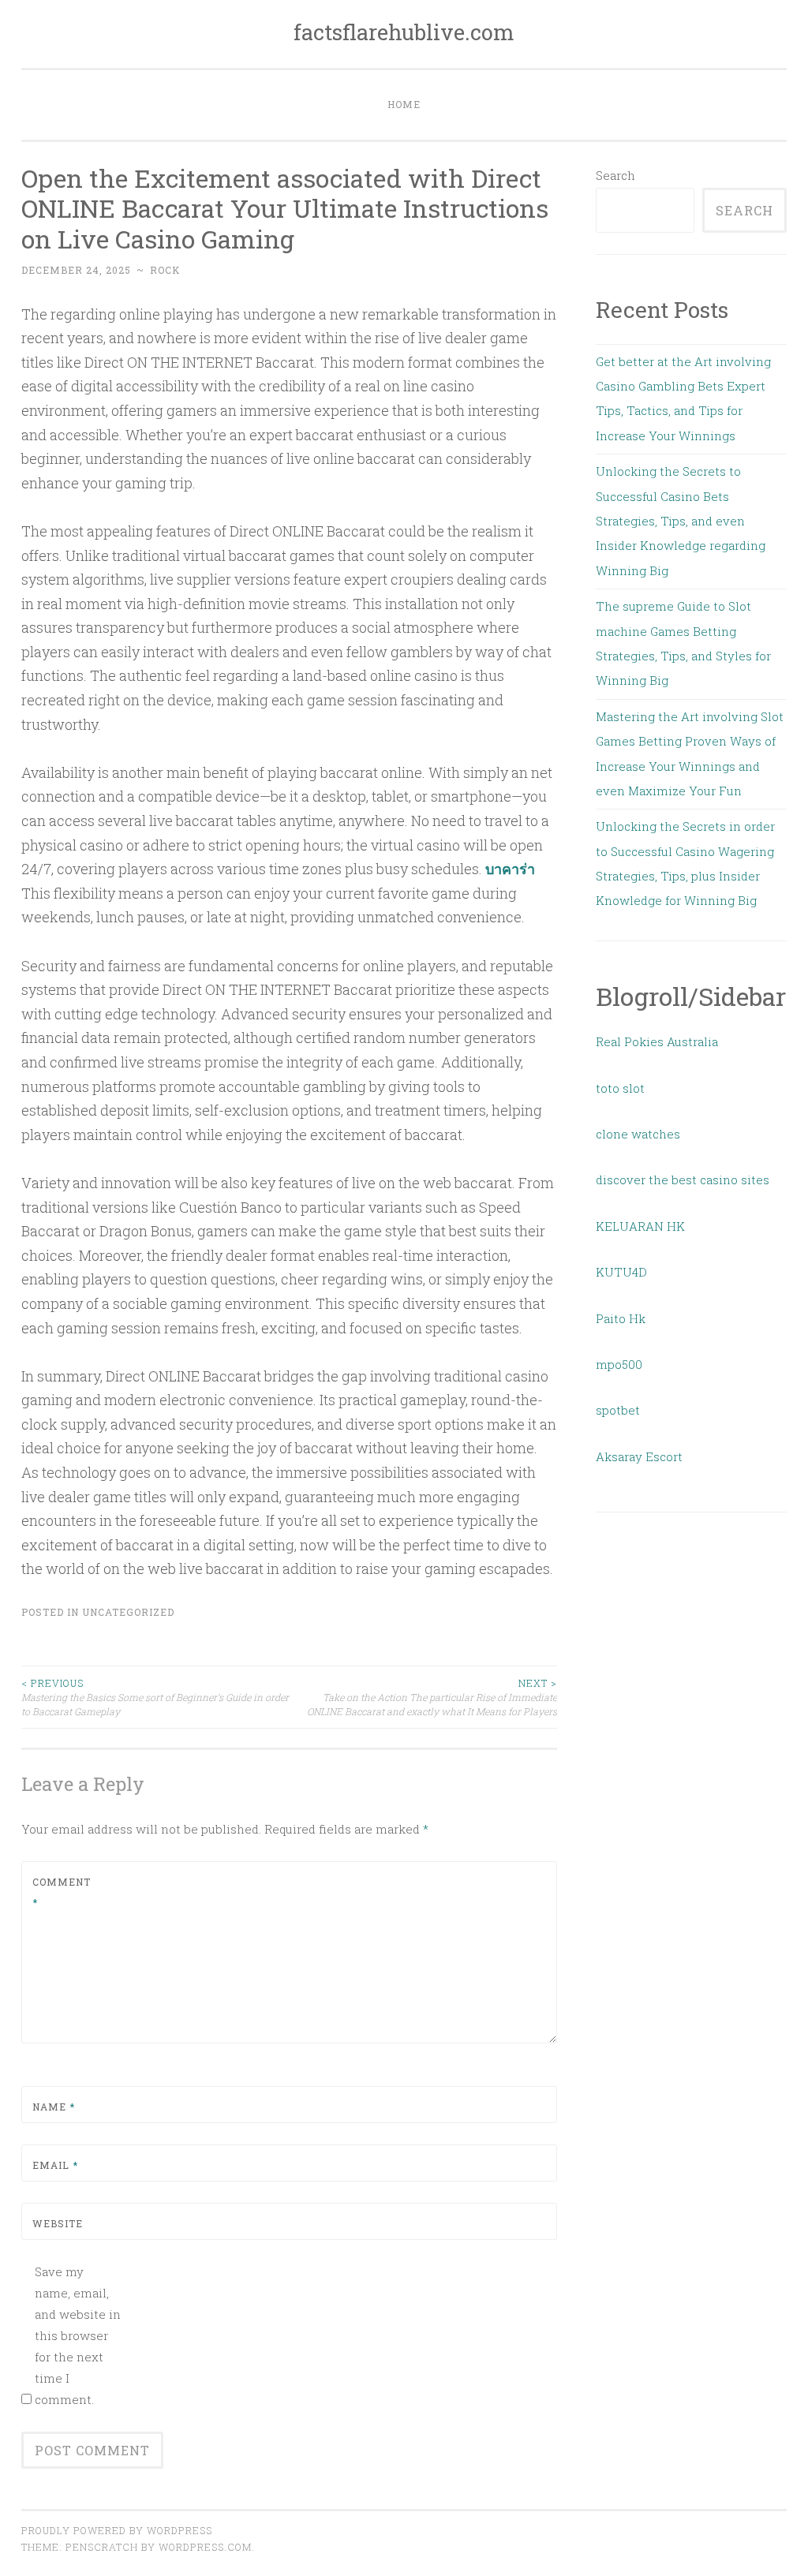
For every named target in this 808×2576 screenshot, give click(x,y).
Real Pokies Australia (657, 1041)
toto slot (620, 1088)
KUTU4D (621, 1272)
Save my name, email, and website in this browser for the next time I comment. (78, 2335)
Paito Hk (621, 1318)
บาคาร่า (510, 869)
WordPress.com (205, 2547)
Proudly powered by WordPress (117, 2530)
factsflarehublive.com (404, 32)
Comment (62, 1892)
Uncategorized (128, 1612)
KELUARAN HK (640, 1226)
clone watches (638, 1134)
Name (54, 2107)
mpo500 (619, 1364)
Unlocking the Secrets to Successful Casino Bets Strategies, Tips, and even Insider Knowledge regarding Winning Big (681, 521)
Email (55, 2165)
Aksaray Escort (639, 1456)
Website (58, 2223)
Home (404, 104)
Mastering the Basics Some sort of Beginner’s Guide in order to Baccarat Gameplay (155, 1697)
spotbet (618, 1410)
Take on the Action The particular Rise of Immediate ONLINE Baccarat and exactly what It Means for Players (432, 1697)
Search (615, 175)
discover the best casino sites (683, 1180)
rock (165, 270)
